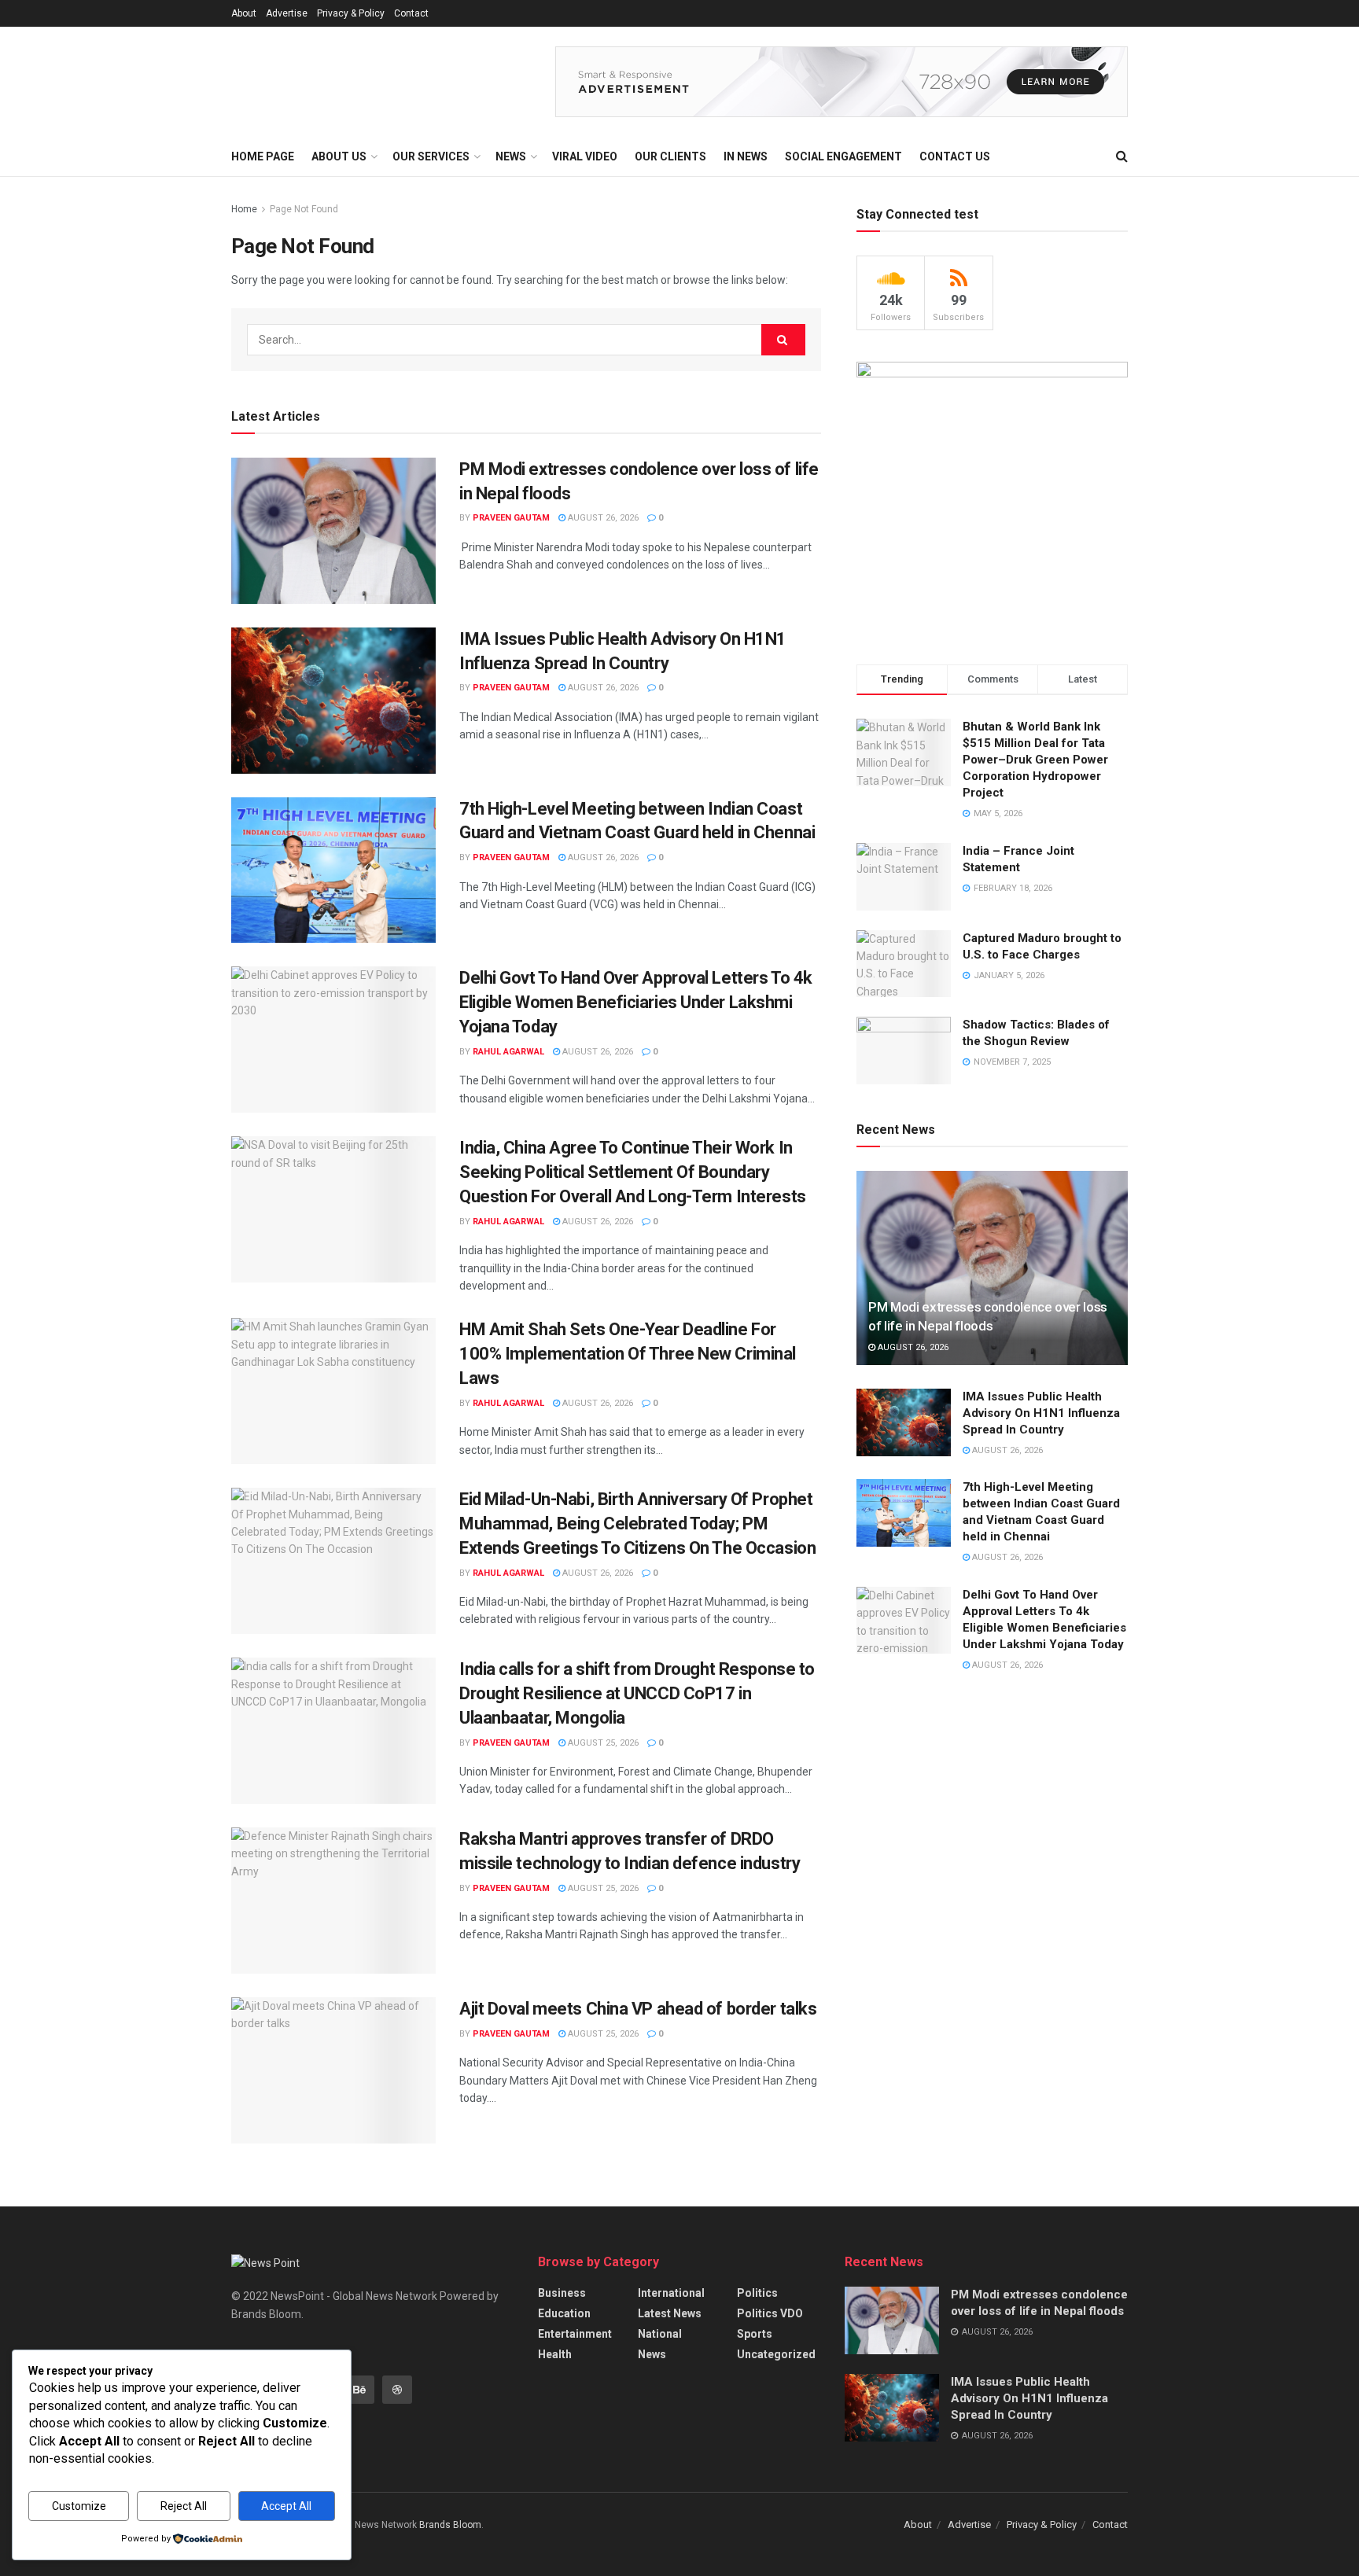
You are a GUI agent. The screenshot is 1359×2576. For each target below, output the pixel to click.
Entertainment (575, 2334)
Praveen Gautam (511, 518)
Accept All (286, 2506)
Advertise (287, 13)
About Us (339, 156)
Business (562, 2293)
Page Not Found (304, 209)
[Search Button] (1122, 156)
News (652, 2354)
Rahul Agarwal (508, 1052)
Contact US (955, 156)
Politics (757, 2293)
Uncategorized (776, 2354)
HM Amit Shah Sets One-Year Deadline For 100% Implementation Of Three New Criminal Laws (628, 1354)
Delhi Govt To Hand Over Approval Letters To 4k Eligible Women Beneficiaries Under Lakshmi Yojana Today (636, 1002)
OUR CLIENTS (670, 156)
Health (555, 2354)
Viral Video (585, 156)
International (671, 2293)
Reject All (184, 2506)
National (660, 2334)
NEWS (511, 156)
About (244, 13)
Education (564, 2313)
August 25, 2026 (602, 1743)
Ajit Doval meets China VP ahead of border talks (638, 2009)
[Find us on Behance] (359, 2390)
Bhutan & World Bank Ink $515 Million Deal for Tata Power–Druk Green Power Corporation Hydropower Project (1035, 760)
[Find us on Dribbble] (397, 2390)
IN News (746, 156)
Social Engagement (843, 156)
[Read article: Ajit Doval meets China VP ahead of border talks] (333, 2070)
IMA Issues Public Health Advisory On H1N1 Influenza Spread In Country (1041, 1413)
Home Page (263, 156)
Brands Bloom (450, 2525)
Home (244, 209)
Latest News (670, 2313)
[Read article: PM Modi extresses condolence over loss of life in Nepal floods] (333, 531)
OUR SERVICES (431, 156)
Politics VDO (770, 2313)
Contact (411, 13)
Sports (755, 2334)
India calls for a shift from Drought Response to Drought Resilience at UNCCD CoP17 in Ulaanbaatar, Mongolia (637, 1693)
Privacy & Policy (351, 13)
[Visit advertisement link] (842, 82)
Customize (79, 2506)
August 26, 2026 (602, 518)
